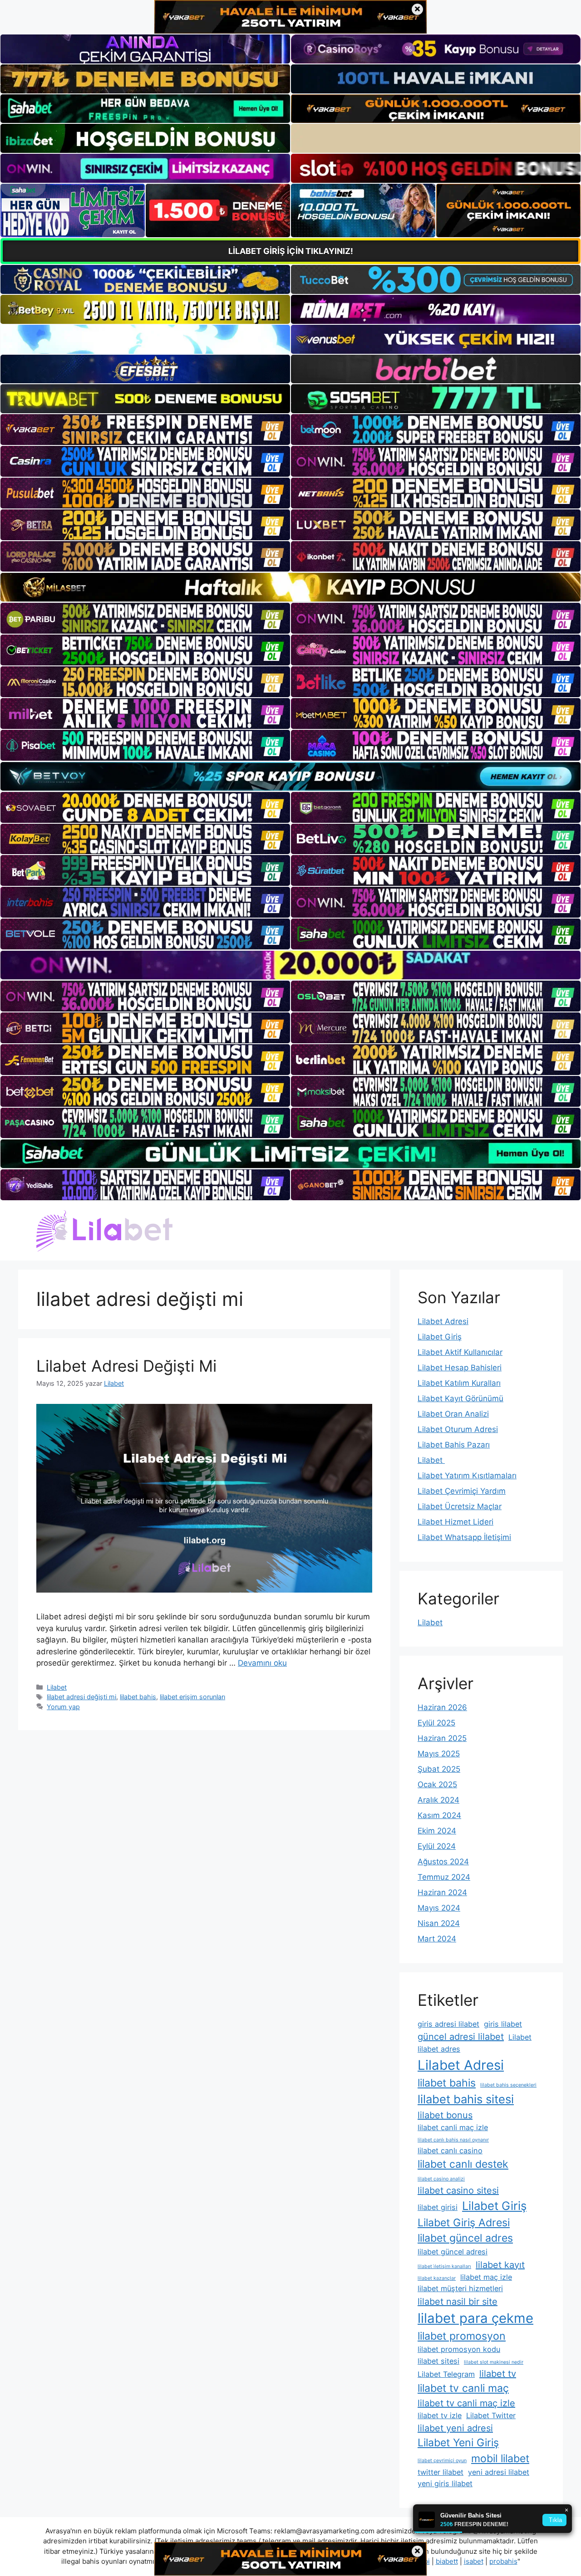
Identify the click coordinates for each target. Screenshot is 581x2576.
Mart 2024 (437, 1939)
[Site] (145, 430)
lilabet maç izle (486, 2277)
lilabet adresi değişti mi (81, 1697)
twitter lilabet (441, 2472)
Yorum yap (63, 1707)
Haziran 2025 (442, 1738)
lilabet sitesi (438, 2361)
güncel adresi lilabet (461, 2037)
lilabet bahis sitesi (466, 2099)
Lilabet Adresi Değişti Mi (126, 1366)
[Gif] (290, 587)
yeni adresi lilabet (499, 2472)
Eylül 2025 (436, 1723)
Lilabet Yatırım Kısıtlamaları (467, 1476)
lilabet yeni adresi (455, 2428)
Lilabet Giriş (440, 1337)
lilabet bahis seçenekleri (508, 2085)
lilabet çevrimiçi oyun (442, 2461)
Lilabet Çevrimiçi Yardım (462, 1491)
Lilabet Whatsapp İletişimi (464, 1537)
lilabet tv (498, 2374)
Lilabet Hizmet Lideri (455, 1522)
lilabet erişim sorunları (192, 1697)
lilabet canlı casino (450, 2151)
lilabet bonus (445, 2115)
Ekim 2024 (437, 1831)
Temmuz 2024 (444, 1877)
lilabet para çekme (475, 2318)
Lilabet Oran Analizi (453, 1414)
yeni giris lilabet (445, 2483)
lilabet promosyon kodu (459, 2349)
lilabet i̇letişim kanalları (444, 2266)
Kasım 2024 (439, 1815)
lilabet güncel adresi (453, 2252)
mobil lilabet (500, 2459)
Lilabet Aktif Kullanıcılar (460, 1352)
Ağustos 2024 (443, 1862)
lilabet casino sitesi (458, 2190)
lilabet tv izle (440, 2415)
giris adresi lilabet (448, 2024)
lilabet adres (439, 2049)
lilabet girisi (438, 2207)
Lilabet (57, 1687)
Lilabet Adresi (443, 1321)
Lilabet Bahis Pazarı (454, 1445)
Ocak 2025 (437, 1784)
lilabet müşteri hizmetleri (460, 2288)
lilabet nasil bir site (458, 2302)
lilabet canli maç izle (453, 2127)
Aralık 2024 (438, 1800)
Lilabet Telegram (446, 2374)
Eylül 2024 (437, 1846)
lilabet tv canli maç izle (466, 2403)
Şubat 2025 (439, 1769)
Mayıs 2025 (439, 1754)
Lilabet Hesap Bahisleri (460, 1368)
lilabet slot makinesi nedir (494, 2362)
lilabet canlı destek (463, 2164)
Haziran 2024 (442, 1892)
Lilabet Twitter (491, 2415)
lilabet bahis (138, 1697)
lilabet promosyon (462, 2336)
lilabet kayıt (500, 2265)
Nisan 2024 (439, 1923)
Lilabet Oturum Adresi (458, 1429)
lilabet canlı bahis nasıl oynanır (453, 2140)
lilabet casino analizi (441, 2179)
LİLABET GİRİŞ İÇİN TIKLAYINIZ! (291, 251)
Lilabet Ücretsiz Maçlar (460, 1506)
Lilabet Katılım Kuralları (459, 1383)
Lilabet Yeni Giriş (458, 2443)
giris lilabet (503, 2024)
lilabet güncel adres (465, 2238)
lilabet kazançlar (437, 2278)
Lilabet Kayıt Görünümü (460, 1398)
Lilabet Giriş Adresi (464, 2223)
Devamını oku (262, 1663)
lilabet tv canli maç (463, 2388)
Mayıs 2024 (439, 1908)
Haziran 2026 (442, 1707)
